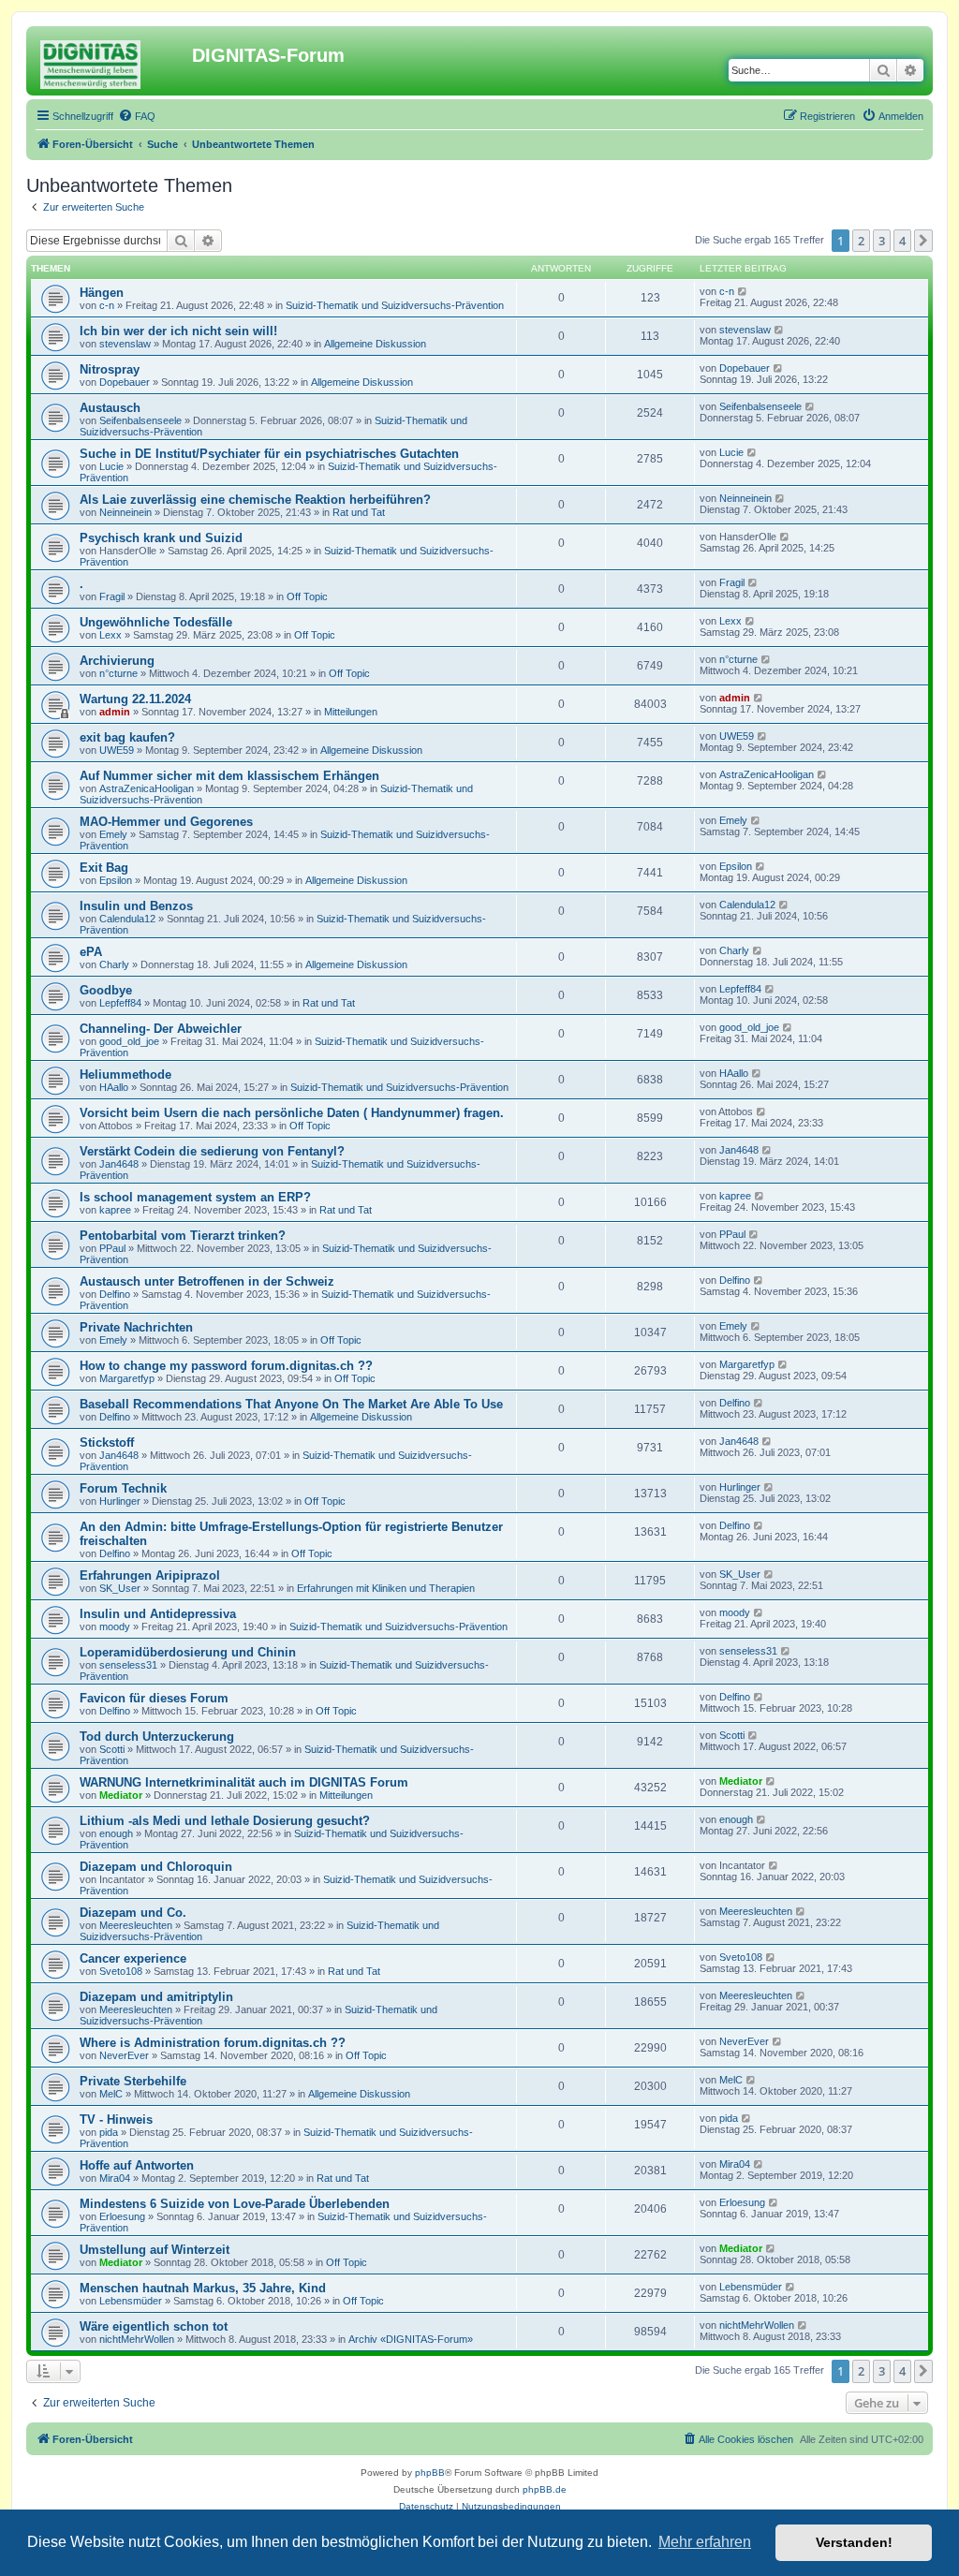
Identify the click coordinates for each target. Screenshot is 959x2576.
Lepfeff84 (120, 1003)
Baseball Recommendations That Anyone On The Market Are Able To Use (291, 1404)
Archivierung (117, 661)
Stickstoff (107, 1443)
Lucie (111, 466)
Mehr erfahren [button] (705, 2542)
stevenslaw (125, 344)
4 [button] (902, 241)
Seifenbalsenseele (140, 420)
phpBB (430, 2473)
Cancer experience (133, 1958)
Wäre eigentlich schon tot (154, 2326)
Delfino (115, 1294)
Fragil (112, 596)
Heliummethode (125, 1075)
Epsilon (116, 880)
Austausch (110, 408)
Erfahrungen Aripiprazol (150, 1575)
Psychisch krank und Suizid (161, 538)
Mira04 (115, 2178)
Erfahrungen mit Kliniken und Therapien (386, 1588)
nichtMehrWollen (137, 2339)
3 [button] (882, 241)
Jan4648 (119, 1164)
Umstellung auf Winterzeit (155, 2250)
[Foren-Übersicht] (111, 61)
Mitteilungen (351, 712)
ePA (91, 952)
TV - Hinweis (116, 2120)
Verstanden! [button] (854, 2542)
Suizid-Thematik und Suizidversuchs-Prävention (395, 305)
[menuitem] (137, 116)
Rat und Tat (359, 512)
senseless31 (128, 1665)
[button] (923, 241)
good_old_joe (129, 1041)
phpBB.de (545, 2489)
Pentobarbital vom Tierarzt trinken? (183, 1236)
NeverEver (124, 2055)
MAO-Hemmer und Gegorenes (166, 822)
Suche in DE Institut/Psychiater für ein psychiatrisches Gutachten (269, 454)
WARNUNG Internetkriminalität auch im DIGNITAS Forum (244, 1782)
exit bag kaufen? (127, 737)
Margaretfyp (127, 1378)
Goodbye (106, 990)
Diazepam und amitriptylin (156, 1997)
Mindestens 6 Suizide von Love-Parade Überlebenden (235, 2204)
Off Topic (307, 596)
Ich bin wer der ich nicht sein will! (178, 331)
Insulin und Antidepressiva (158, 1614)
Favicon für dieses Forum (154, 1698)
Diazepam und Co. (133, 1913)
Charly (114, 964)
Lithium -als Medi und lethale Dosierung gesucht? (225, 1821)
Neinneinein (125, 512)
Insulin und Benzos (136, 906)
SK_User (120, 1588)
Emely (113, 834)
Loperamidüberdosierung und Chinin (188, 1652)
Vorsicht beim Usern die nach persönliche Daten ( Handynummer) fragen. (292, 1113)
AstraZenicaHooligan (147, 788)
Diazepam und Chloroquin (156, 1867)
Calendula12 (127, 919)
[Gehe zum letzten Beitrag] (743, 291)
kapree (115, 1210)
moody (115, 1627)
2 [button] (861, 241)
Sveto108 (121, 1971)
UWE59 (117, 750)
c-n (107, 305)
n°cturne (118, 673)
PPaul (112, 1248)
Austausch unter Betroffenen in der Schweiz (207, 1281)
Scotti (112, 1749)
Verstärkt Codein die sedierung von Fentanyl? (212, 1151)
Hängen (102, 293)
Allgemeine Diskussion (375, 344)
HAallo (114, 1087)
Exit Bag (104, 868)
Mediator (121, 1795)
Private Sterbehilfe (133, 2081)
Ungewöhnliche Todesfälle (156, 622)
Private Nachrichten (136, 1327)
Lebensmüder (131, 2301)
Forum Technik (123, 1488)
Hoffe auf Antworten (137, 2165)
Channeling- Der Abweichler (161, 1029)
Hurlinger (120, 1501)
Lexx (111, 635)
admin (115, 712)
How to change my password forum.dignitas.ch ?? (226, 1366)
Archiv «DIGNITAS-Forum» (411, 2339)
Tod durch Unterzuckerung (157, 1737)
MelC (111, 2094)
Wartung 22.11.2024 (135, 699)
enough (116, 1833)
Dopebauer (125, 382)
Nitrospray (110, 369)
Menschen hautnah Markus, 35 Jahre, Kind (203, 2288)
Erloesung (122, 2216)
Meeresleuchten (136, 1925)
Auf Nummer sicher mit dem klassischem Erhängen (229, 776)
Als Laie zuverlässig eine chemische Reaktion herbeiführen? (255, 500)
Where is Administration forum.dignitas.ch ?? (213, 2043)
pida (109, 2132)
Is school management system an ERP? (195, 1197)
